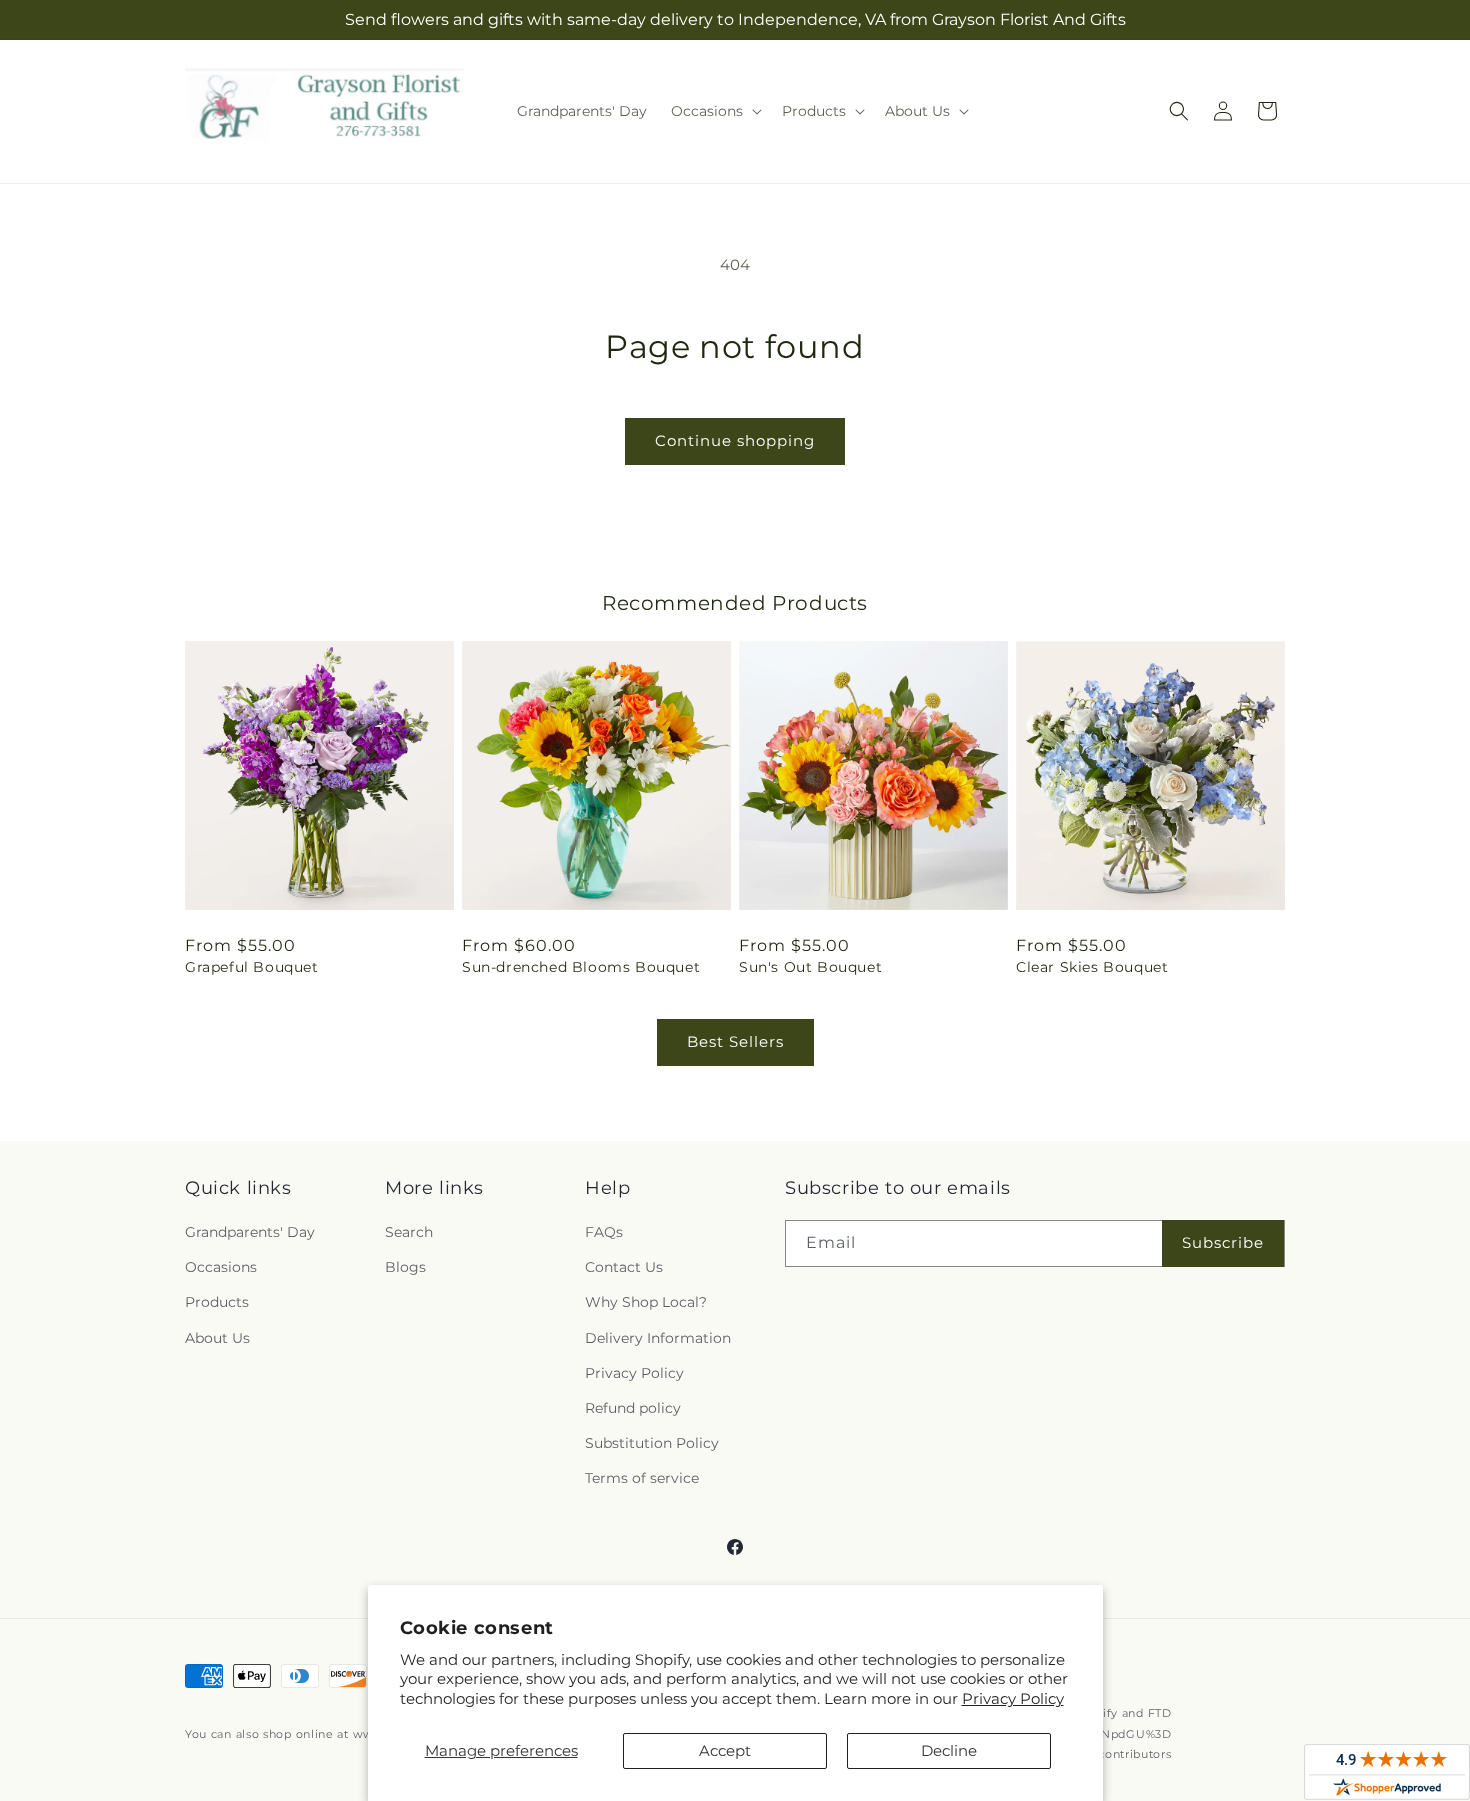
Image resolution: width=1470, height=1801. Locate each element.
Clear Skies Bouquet (1092, 967)
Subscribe (1223, 1242)
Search (409, 1232)
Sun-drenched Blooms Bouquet (581, 967)
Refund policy (633, 1408)
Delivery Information (658, 1338)
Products (217, 1302)
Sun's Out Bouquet (810, 967)
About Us (217, 1338)
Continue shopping (735, 440)
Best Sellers (735, 1041)
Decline (949, 1750)
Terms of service (642, 1478)
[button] (714, 111)
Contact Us (624, 1267)
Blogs (405, 1267)
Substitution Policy (652, 1443)
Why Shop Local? (646, 1302)
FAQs (604, 1232)
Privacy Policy (1013, 1698)
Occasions (221, 1267)
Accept (725, 1750)
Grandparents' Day (250, 1232)
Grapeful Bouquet (252, 967)
